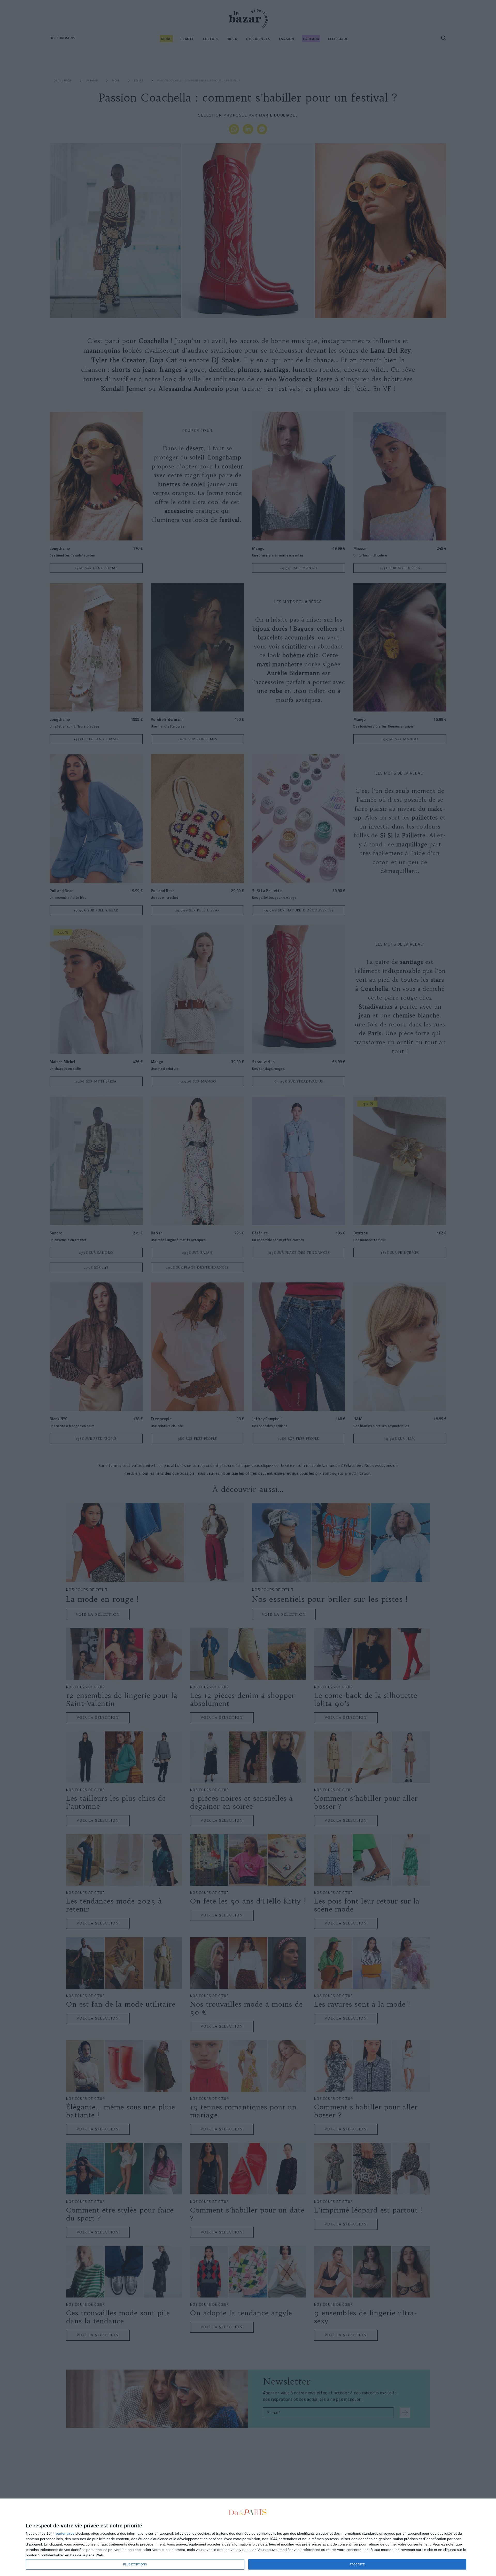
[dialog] (248, 2537)
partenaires (65, 2533)
